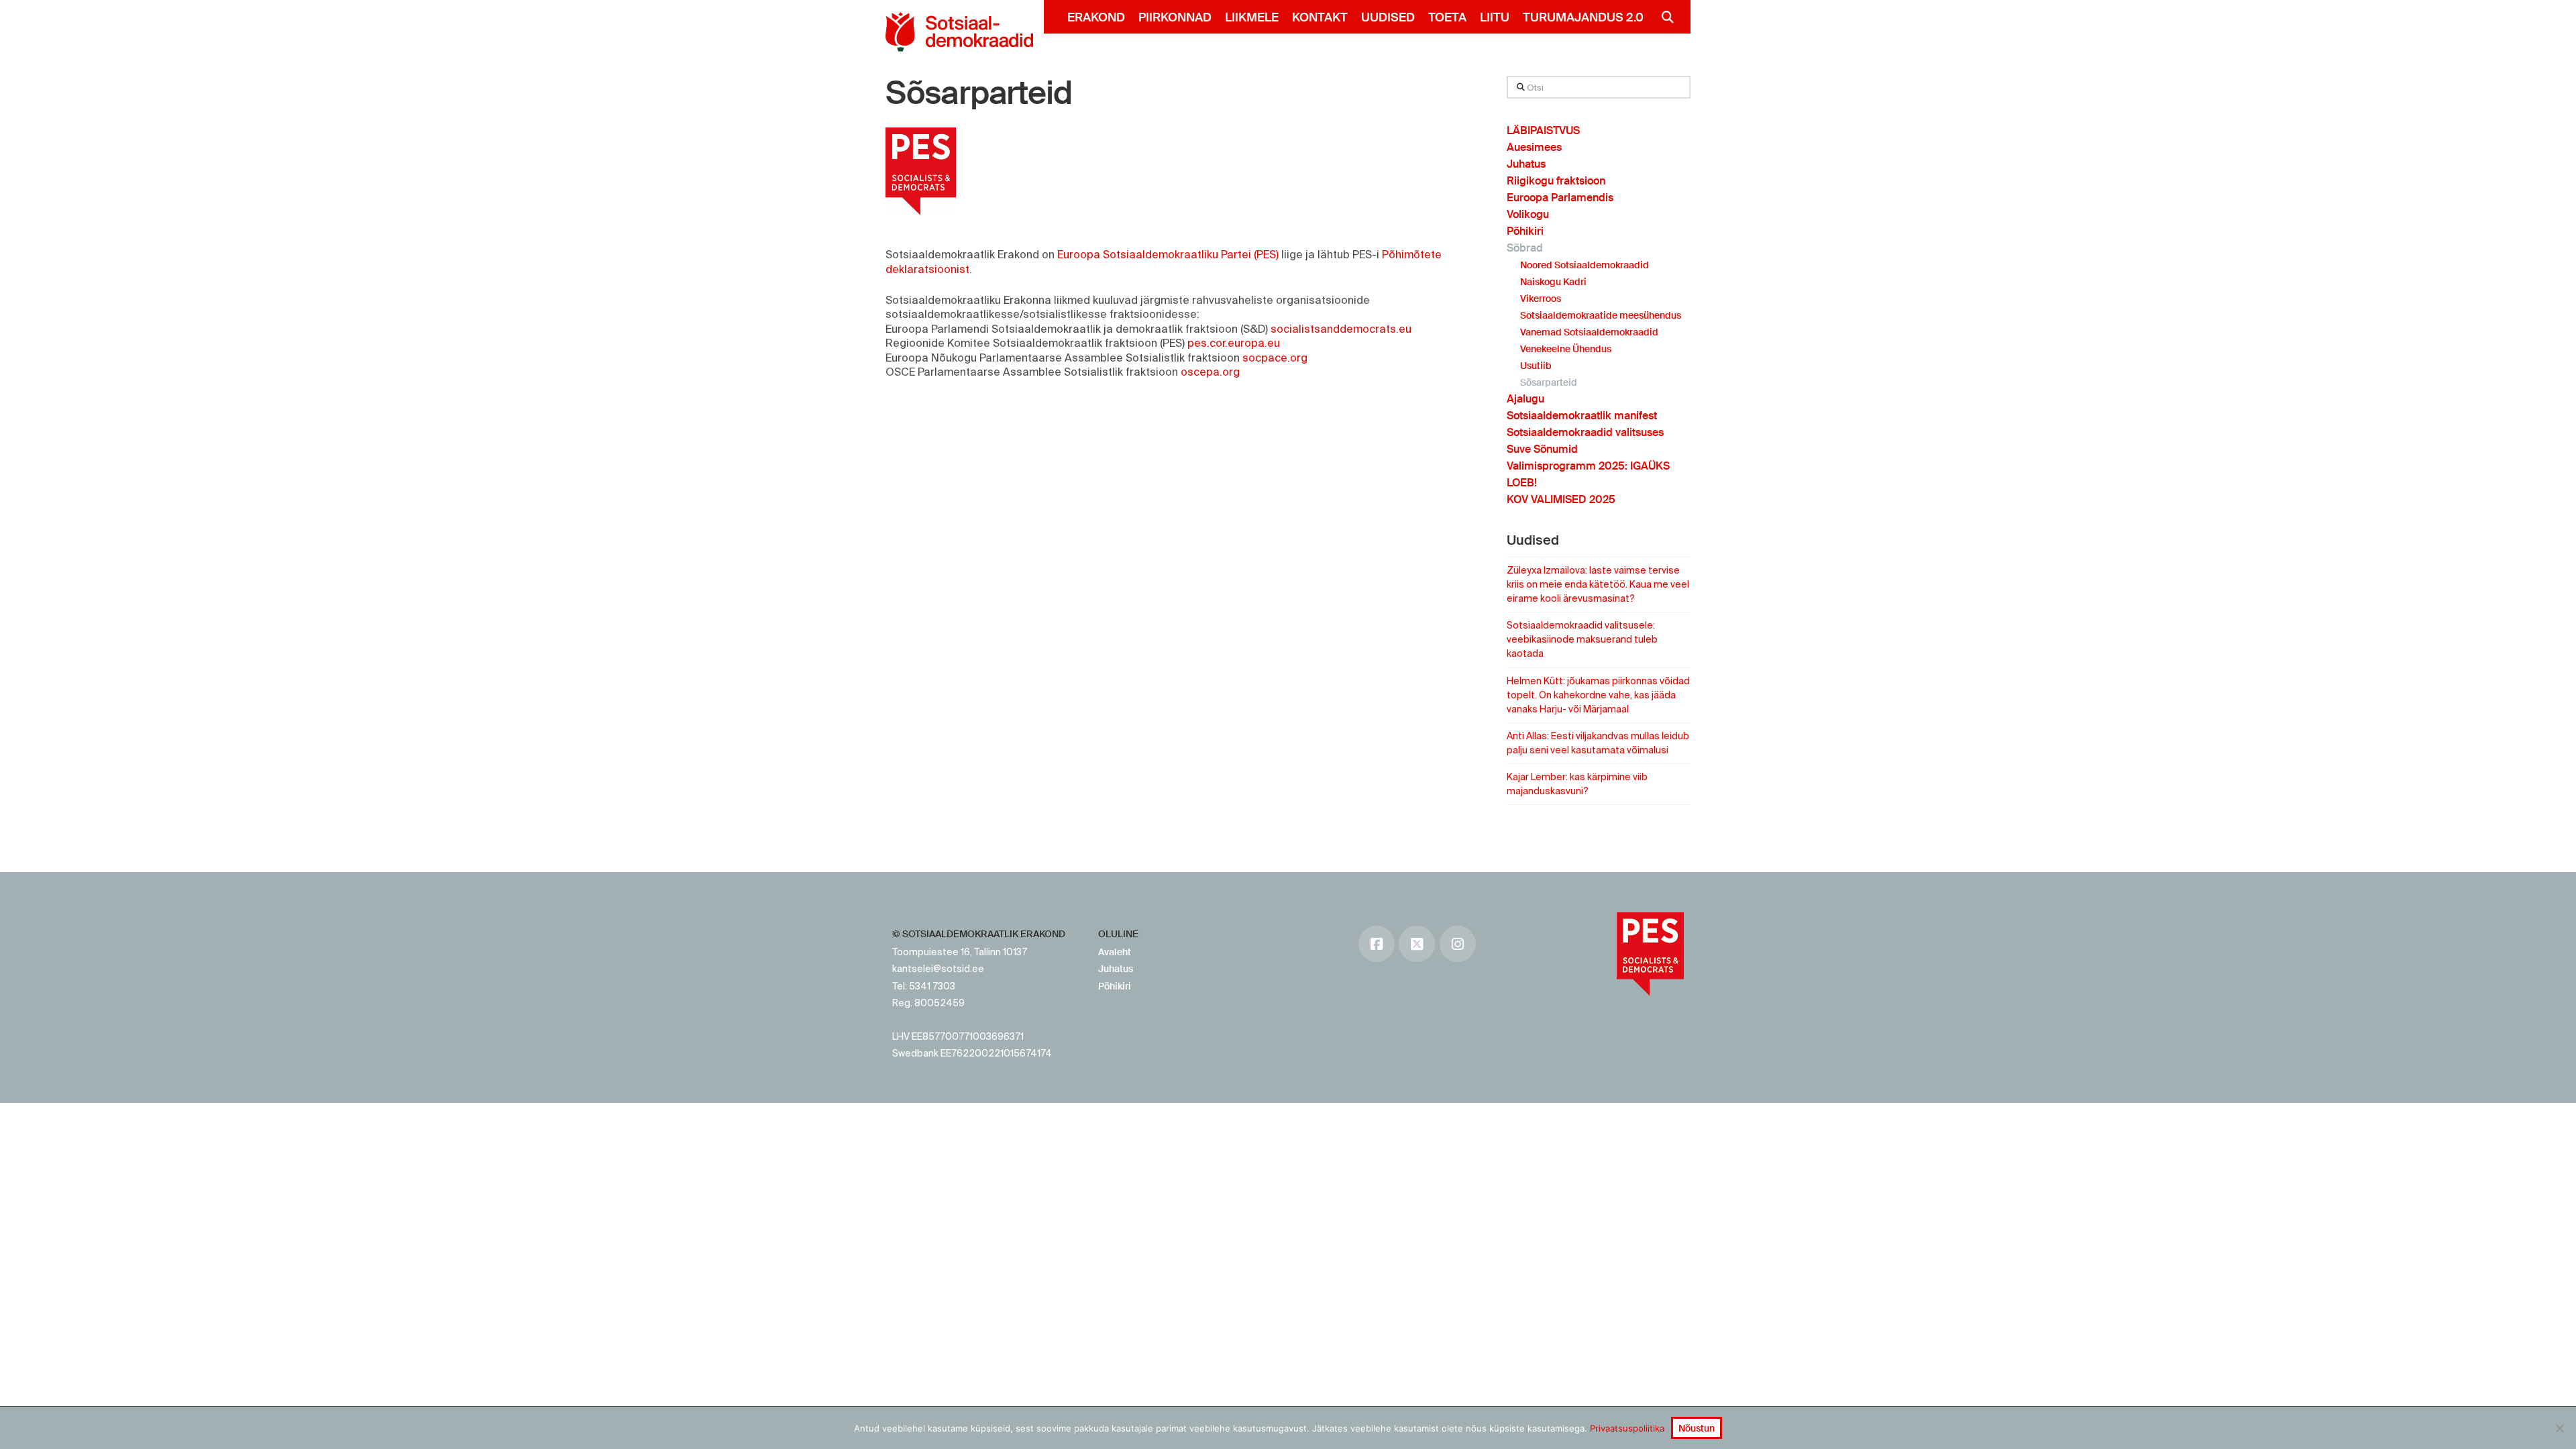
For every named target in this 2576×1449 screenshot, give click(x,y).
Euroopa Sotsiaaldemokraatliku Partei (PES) (1168, 254)
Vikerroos (1541, 299)
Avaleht (1115, 952)
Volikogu (1528, 214)
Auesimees (1534, 147)
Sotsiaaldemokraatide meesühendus (1601, 315)
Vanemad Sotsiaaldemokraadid (1589, 332)
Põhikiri (1525, 231)
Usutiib (1536, 366)
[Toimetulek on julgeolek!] (959, 32)
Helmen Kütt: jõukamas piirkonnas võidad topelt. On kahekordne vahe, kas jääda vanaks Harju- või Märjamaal (1598, 695)
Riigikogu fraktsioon (1556, 181)
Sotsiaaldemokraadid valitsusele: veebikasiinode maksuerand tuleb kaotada (1582, 639)
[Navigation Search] (1662, 17)
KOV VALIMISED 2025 (1561, 499)
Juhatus (1526, 164)
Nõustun (1697, 1428)
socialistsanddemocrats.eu (1341, 329)
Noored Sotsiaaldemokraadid (1585, 265)
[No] (2559, 1428)
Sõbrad (1525, 248)
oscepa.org (1210, 372)
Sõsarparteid (979, 93)
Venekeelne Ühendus (1566, 349)
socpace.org (1275, 358)
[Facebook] (1377, 944)
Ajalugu (1525, 399)
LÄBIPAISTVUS (1543, 130)
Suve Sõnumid (1542, 449)
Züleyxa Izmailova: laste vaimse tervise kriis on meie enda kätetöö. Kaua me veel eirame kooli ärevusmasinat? (1598, 584)
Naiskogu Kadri (1553, 282)
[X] (1417, 944)
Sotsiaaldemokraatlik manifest (1582, 416)
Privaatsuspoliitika (1627, 1428)
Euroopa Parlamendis (1560, 198)
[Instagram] (1458, 944)
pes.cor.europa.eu (1234, 343)
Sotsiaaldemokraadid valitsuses (1585, 432)
